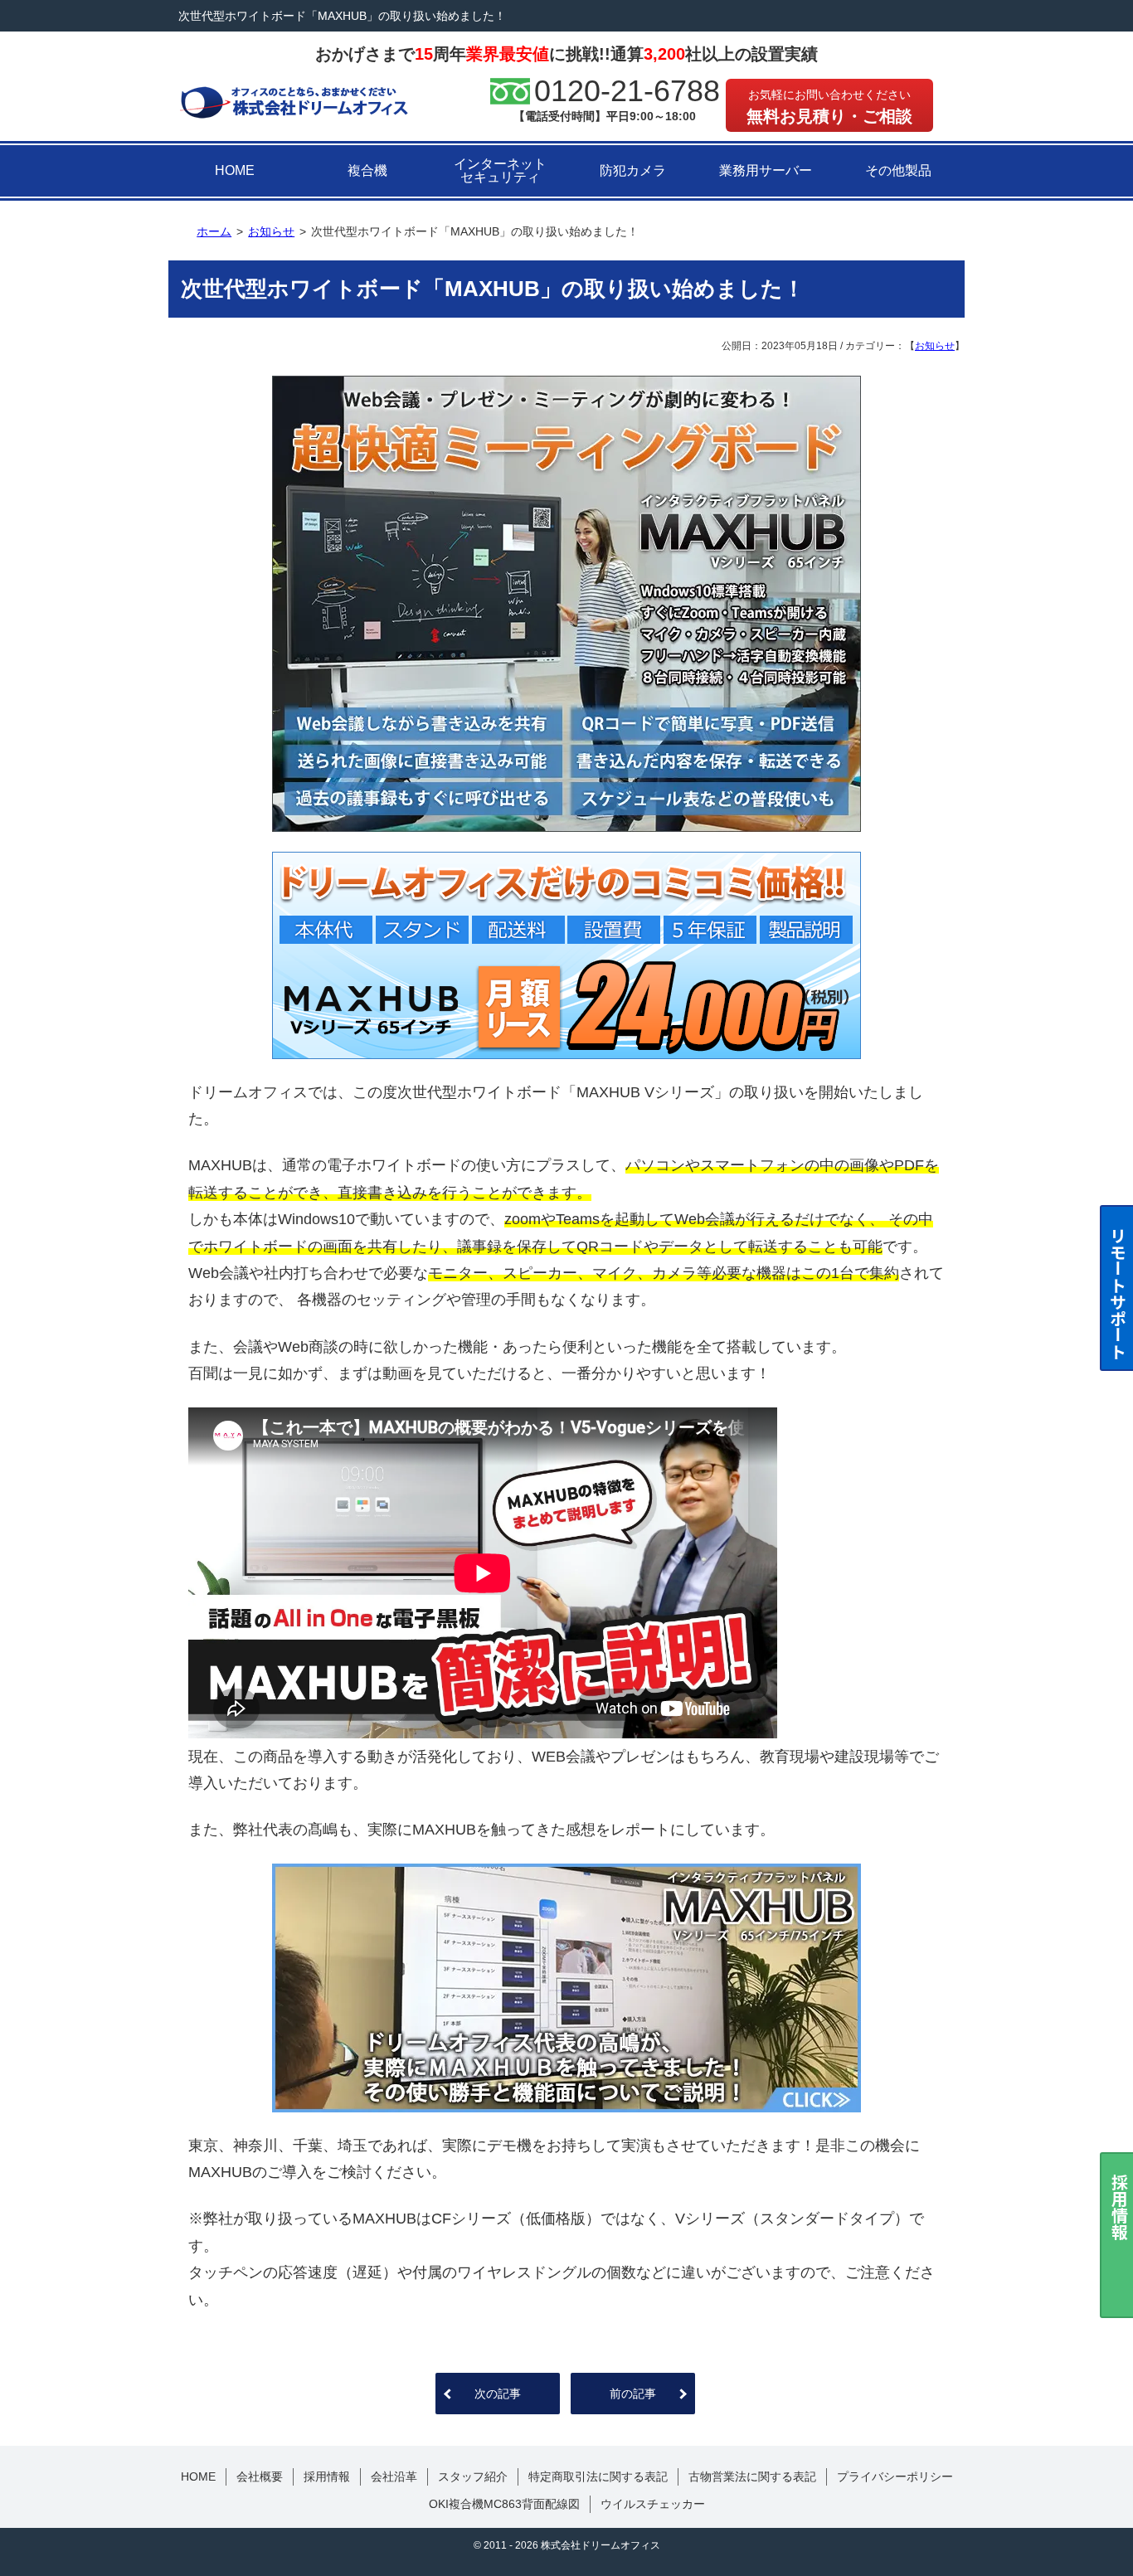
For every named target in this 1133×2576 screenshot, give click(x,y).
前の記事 (633, 2394)
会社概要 (260, 2476)
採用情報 (327, 2476)
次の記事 (498, 2394)
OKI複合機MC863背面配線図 (504, 2504)
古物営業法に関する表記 (752, 2476)
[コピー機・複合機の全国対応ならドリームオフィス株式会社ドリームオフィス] (294, 101)
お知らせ (935, 346)
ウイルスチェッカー (653, 2504)
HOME (235, 170)
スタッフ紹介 (473, 2476)
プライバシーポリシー (895, 2476)
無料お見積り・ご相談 (829, 107)
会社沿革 (394, 2476)
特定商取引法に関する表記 (598, 2476)
